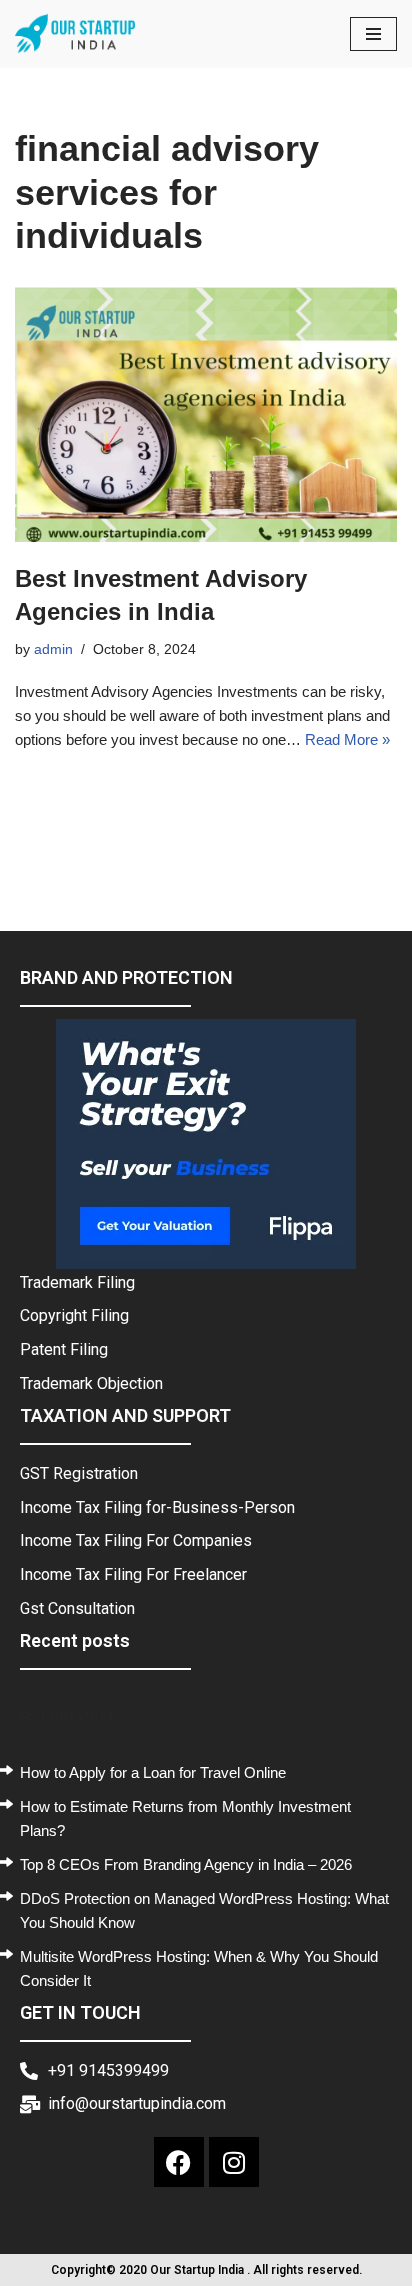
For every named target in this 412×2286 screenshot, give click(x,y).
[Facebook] (179, 2162)
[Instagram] (234, 2162)
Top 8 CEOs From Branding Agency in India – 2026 (186, 1864)
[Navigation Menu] (373, 34)
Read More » (347, 739)
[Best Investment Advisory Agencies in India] (206, 414)
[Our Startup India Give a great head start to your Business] (75, 33)
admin (53, 649)
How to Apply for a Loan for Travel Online (153, 1772)
